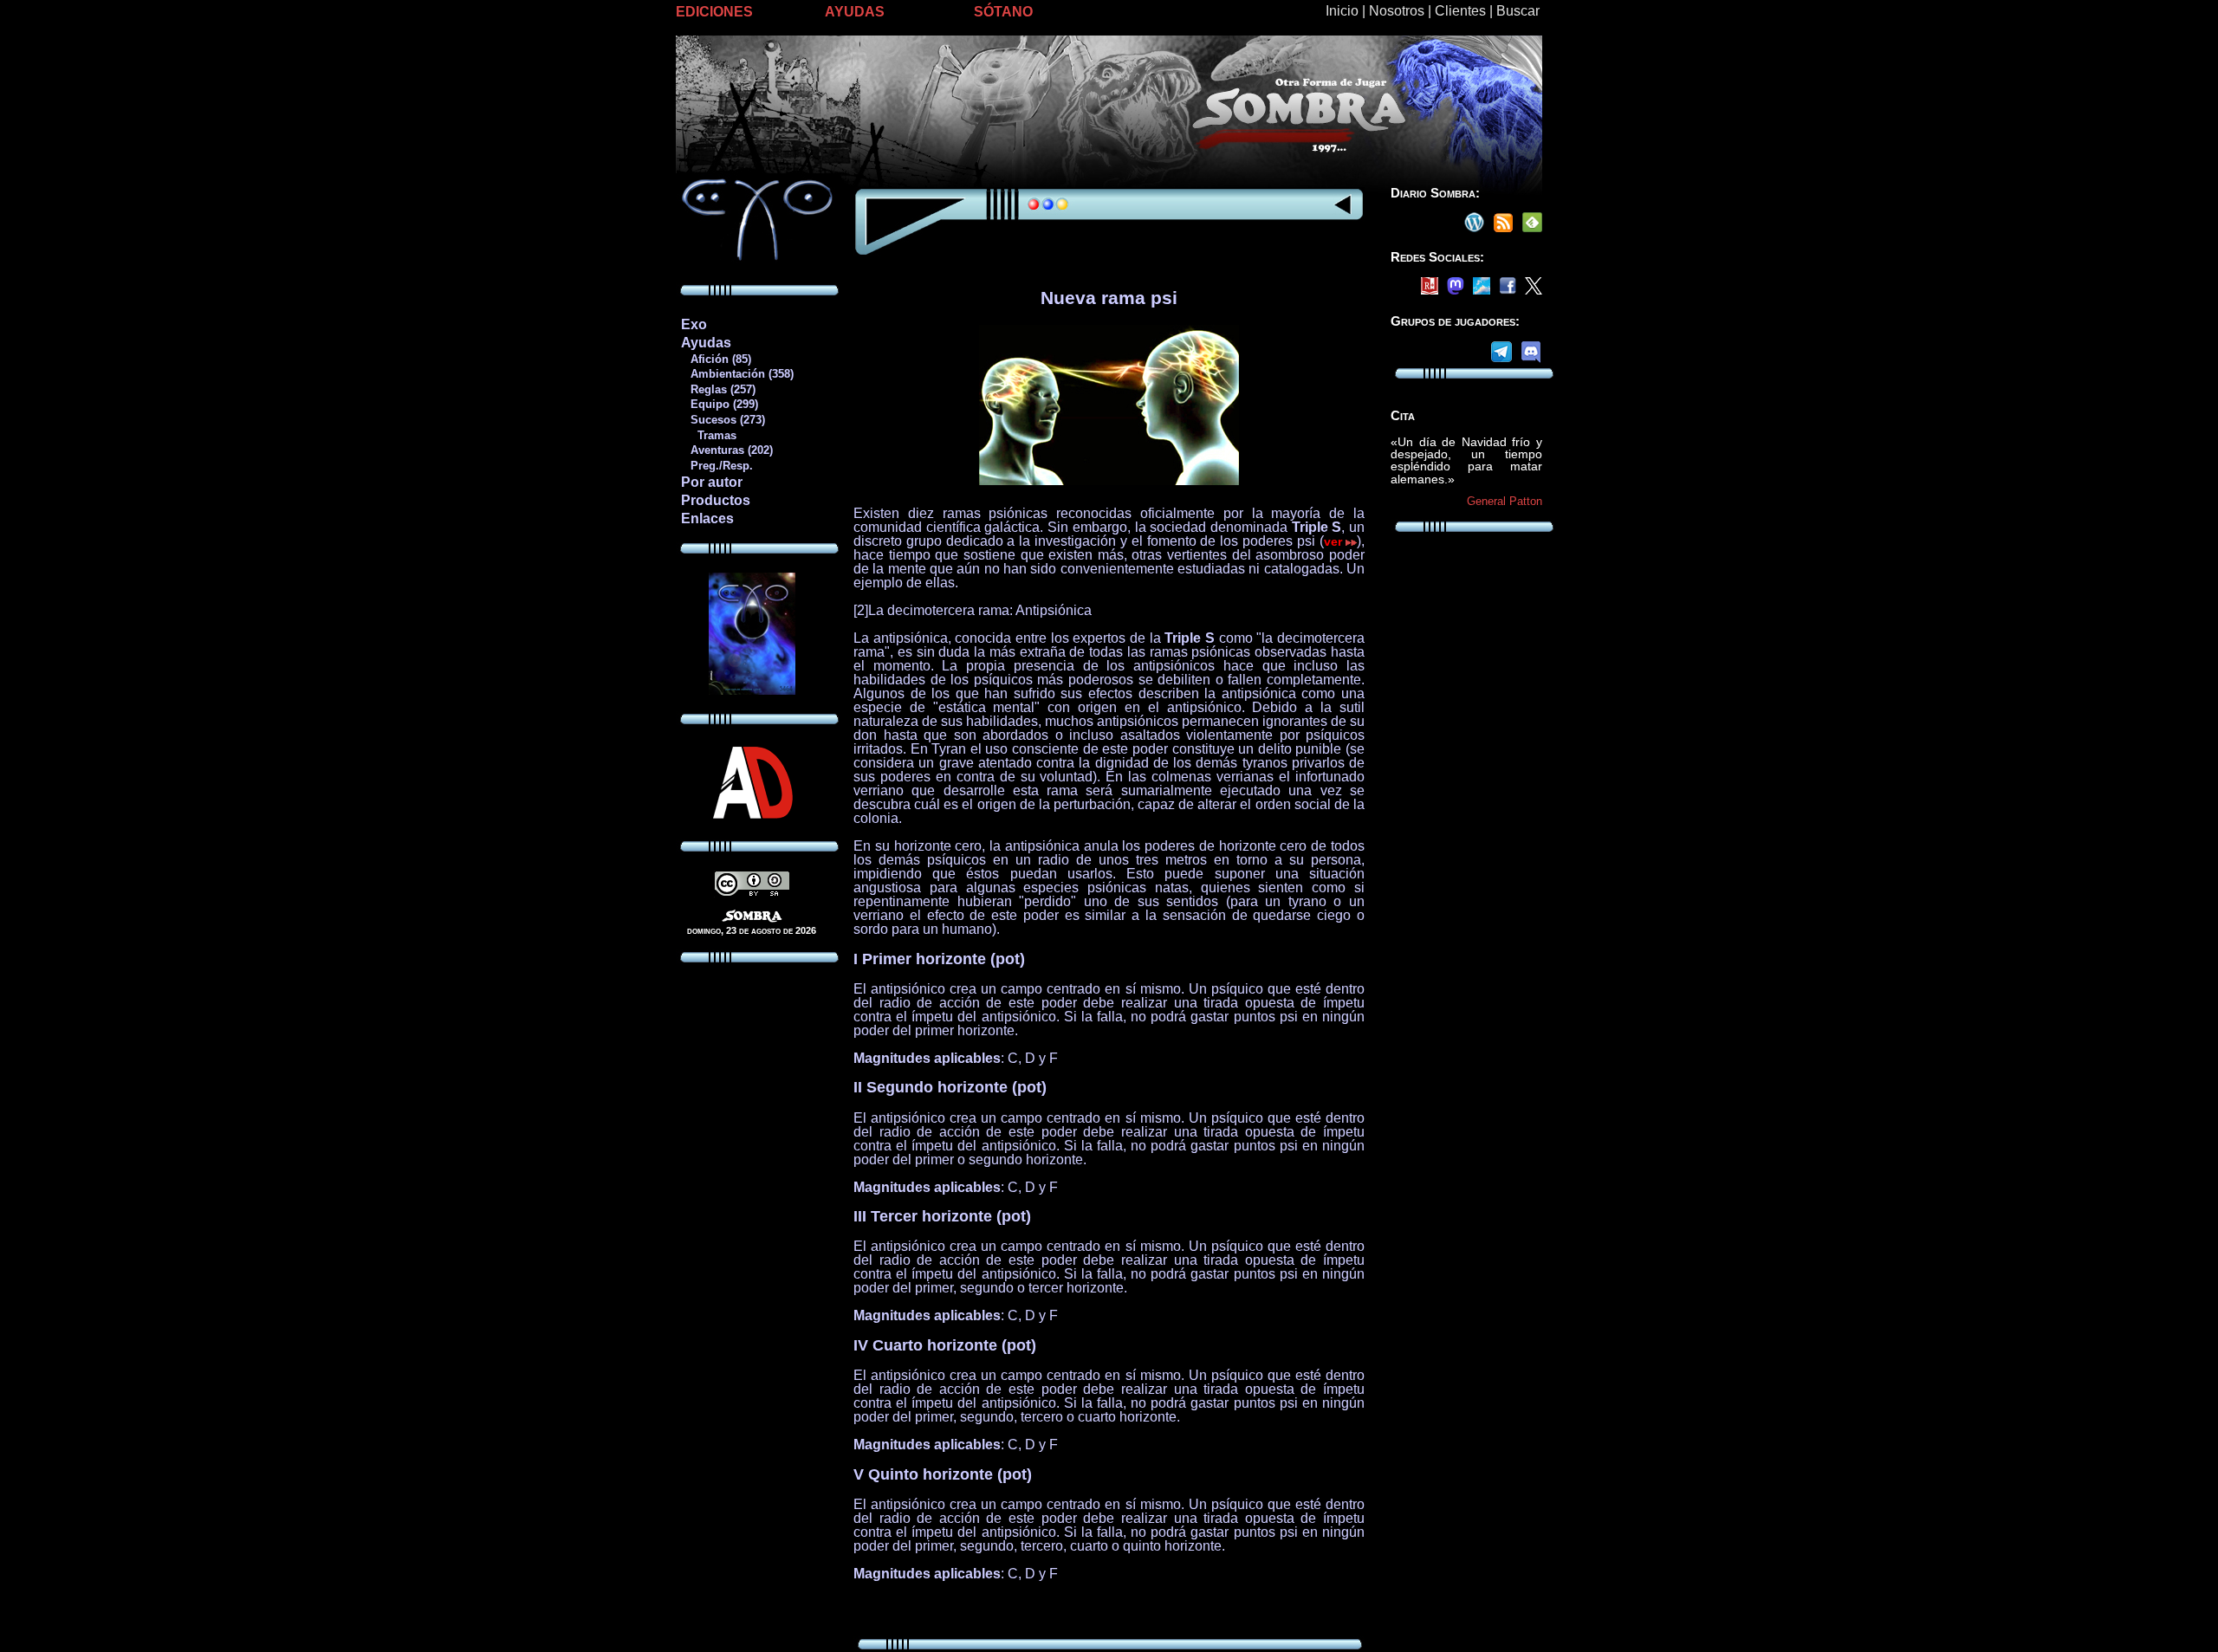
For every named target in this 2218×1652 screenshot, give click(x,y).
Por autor (712, 482)
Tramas (708, 435)
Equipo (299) (719, 404)
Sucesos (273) (723, 420)
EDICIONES (714, 12)
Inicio (1342, 11)
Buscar (1518, 11)
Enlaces (707, 518)
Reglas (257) (718, 389)
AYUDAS (855, 12)
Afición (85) (716, 359)
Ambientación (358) (737, 374)
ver (1335, 541)
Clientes (1460, 11)
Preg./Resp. (717, 466)
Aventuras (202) (726, 450)
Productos (716, 500)
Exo (694, 324)
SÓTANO (1003, 12)
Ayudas (706, 343)
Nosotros (1397, 11)
